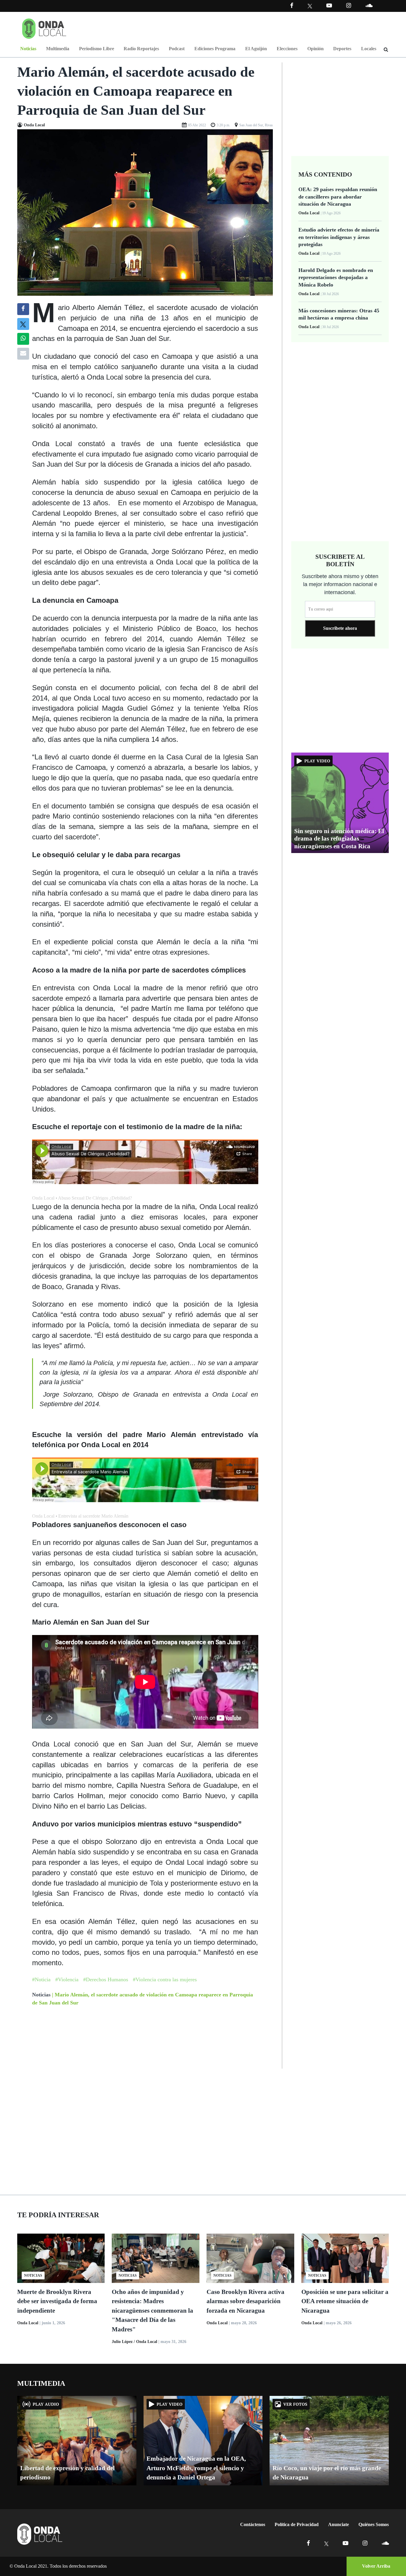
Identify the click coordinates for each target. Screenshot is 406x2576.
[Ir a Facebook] (308, 2543)
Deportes (342, 49)
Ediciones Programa (215, 49)
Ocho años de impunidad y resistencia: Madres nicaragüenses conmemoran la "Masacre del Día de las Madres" (152, 2311)
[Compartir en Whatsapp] (23, 339)
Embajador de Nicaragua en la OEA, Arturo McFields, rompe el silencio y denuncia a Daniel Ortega (196, 2468)
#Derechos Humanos (106, 1979)
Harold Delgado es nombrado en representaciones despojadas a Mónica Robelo (336, 277)
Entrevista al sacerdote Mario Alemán (93, 1516)
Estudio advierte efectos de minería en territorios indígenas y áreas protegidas (339, 237)
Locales (369, 49)
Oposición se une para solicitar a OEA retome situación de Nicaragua (345, 2301)
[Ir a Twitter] (310, 6)
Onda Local (43, 1198)
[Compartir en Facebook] (23, 309)
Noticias (28, 49)
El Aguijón (256, 49)
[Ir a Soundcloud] (385, 2543)
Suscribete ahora (340, 628)
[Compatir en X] (23, 324)
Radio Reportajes (141, 49)
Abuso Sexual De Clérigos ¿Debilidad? (95, 1198)
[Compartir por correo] (23, 354)
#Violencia (67, 1979)
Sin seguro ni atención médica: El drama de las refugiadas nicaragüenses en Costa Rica (339, 838)
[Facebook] (292, 5)
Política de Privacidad (297, 2524)
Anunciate (339, 2524)
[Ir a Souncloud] (369, 5)
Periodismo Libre (97, 49)
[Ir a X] (326, 2543)
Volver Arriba (376, 2566)
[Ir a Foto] (145, 212)
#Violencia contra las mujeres (165, 1979)
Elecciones (287, 49)
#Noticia (41, 1979)
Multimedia (58, 49)
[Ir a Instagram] (349, 5)
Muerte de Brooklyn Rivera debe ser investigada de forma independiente (57, 2301)
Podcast (177, 49)
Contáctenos (253, 2524)
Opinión (315, 49)
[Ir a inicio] (44, 27)
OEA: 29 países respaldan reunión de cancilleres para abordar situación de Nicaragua (338, 197)
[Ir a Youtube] (329, 5)
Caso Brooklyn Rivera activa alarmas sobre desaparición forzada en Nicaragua (246, 2301)
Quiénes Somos (374, 2524)
